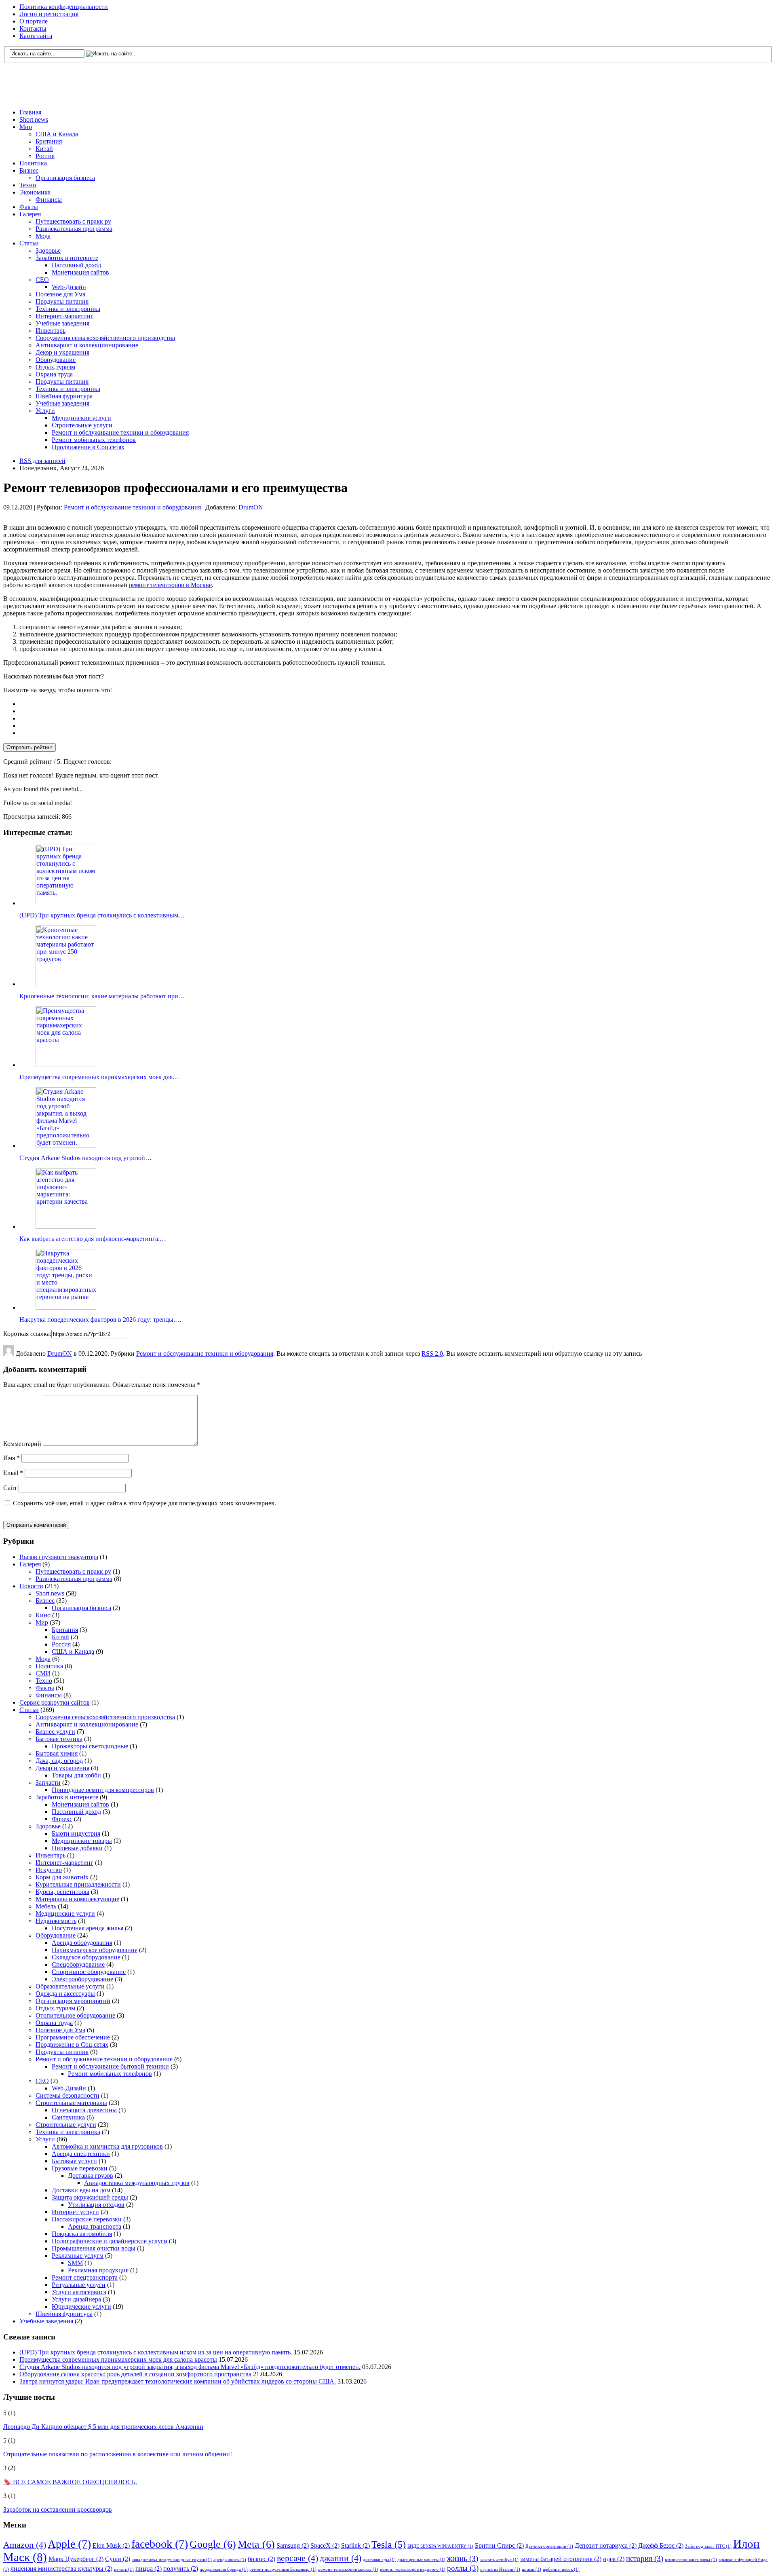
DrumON (251, 507)
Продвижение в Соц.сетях (88, 447)
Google (213, 2544)
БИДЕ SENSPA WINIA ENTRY (440, 2546)
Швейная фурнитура (64, 396)
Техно (28, 185)
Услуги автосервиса (79, 2292)
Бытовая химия (57, 1753)
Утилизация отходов (96, 2205)
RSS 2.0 (432, 1354)
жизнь (463, 2558)
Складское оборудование (86, 1957)
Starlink (355, 2545)
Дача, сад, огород (59, 1761)
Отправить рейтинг (30, 747)
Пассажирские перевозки (87, 2219)
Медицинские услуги (81, 418)
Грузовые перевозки (80, 2168)
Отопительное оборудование (75, 2015)
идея (614, 2559)
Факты (29, 207)
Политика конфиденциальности (64, 7)
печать (124, 2569)
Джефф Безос (661, 2545)
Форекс (62, 1819)
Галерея (30, 214)
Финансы (49, 200)
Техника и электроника (68, 309)
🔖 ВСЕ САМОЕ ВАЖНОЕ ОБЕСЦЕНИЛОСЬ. (70, 2482)
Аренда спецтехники (81, 2154)
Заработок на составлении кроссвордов (58, 2509)
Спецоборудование (78, 1964)
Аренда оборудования (82, 1943)
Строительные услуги (82, 425)
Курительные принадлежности (78, 1884)
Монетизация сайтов (80, 272)
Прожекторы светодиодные (90, 1746)
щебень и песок (561, 2569)
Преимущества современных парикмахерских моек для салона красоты (118, 2359)
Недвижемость (56, 1921)
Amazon (25, 2545)
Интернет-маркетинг (64, 316)
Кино (43, 1615)
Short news (34, 119)
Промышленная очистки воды (94, 2248)
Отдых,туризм (55, 367)
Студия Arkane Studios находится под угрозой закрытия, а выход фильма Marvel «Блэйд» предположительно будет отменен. (190, 2367)
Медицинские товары (82, 1841)
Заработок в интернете (67, 258)
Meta (256, 2544)
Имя (12, 1458)
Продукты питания (62, 301)
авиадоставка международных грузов (172, 2560)
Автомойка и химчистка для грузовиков (107, 2146)
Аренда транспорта (95, 2226)
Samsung (293, 2545)
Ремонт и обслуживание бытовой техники (110, 2066)
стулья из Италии (500, 2569)
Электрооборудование (82, 1979)
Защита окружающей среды (90, 2197)
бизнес (261, 2559)
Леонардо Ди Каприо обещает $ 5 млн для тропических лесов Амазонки (103, 2427)
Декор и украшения (62, 352)
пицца (149, 2569)
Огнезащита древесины (84, 2110)
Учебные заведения (62, 323)
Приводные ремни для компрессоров (103, 1790)
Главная (30, 112)
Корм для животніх (62, 1877)
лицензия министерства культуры (61, 2569)
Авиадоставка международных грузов (137, 2183)
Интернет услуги (75, 2212)
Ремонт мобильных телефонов (94, 440)
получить (181, 2569)
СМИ (43, 1673)
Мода (43, 236)
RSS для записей (42, 461)
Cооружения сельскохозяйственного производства (105, 338)
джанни (341, 2558)
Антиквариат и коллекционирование (87, 345)
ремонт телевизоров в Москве (170, 585)
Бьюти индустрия (76, 1833)
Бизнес (29, 170)
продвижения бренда (224, 2569)
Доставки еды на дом (81, 2190)
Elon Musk (111, 2545)
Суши (118, 2559)
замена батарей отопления (561, 2559)
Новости (31, 1586)
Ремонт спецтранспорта (85, 2277)
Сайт (10, 1488)
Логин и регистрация (49, 14)
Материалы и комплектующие (77, 1899)
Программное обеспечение (73, 2037)
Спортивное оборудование (89, 1972)
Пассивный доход (76, 265)
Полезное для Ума (60, 294)
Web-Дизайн (69, 287)
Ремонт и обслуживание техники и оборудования (120, 432)
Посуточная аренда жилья (88, 1928)
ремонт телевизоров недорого (413, 2569)
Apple (69, 2544)
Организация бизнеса (65, 178)
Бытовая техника (59, 1739)
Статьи (29, 243)
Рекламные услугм (78, 2256)
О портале (34, 21)
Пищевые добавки (77, 1848)
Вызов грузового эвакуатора (59, 1557)
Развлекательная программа (74, 229)
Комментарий (22, 1444)
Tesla (389, 2544)
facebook (160, 2544)
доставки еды (379, 2560)
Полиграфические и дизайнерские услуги (110, 2241)
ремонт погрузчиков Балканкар (283, 2569)
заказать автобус (499, 2560)
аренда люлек (230, 2560)
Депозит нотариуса (606, 2545)
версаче (297, 2558)
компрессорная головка (691, 2560)
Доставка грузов (91, 2176)
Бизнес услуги (55, 1732)
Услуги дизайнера (76, 2299)
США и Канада (57, 134)
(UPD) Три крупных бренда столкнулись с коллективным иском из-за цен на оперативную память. (156, 2352)
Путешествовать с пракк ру (73, 221)
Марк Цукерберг (76, 2559)
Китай (44, 149)
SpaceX (325, 2545)
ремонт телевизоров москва (348, 2569)
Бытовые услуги (74, 2161)
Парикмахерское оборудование (95, 1950)
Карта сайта (36, 36)
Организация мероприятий (73, 2001)
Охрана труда (54, 374)
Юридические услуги (81, 2307)
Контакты (33, 29)
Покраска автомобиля (82, 2234)
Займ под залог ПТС (708, 2546)
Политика (33, 163)
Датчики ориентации (549, 2546)
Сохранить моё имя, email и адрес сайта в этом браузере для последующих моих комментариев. (144, 1503)
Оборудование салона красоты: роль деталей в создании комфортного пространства (135, 2374)
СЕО (42, 280)
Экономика (35, 192)
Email (13, 1473)
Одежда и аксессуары (65, 1994)
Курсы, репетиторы (62, 1892)
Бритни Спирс (499, 2545)
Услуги (45, 411)
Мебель (46, 1906)
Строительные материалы (71, 2103)
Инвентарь (51, 331)
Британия (49, 141)
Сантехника (68, 2117)
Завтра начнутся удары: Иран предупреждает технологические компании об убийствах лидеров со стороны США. (178, 2381)
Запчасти (48, 1782)
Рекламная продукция (98, 2270)
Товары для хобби (76, 1775)
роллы (463, 2568)
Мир (26, 127)
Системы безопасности (67, 2095)
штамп (531, 2569)
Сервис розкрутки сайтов (55, 1702)
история (645, 2558)
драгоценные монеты (421, 2560)
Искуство (49, 1870)
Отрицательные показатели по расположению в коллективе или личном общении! (118, 2454)
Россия (45, 156)
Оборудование (56, 360)
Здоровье (48, 250)
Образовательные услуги (70, 1986)
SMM (75, 2263)
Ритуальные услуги (79, 2285)
